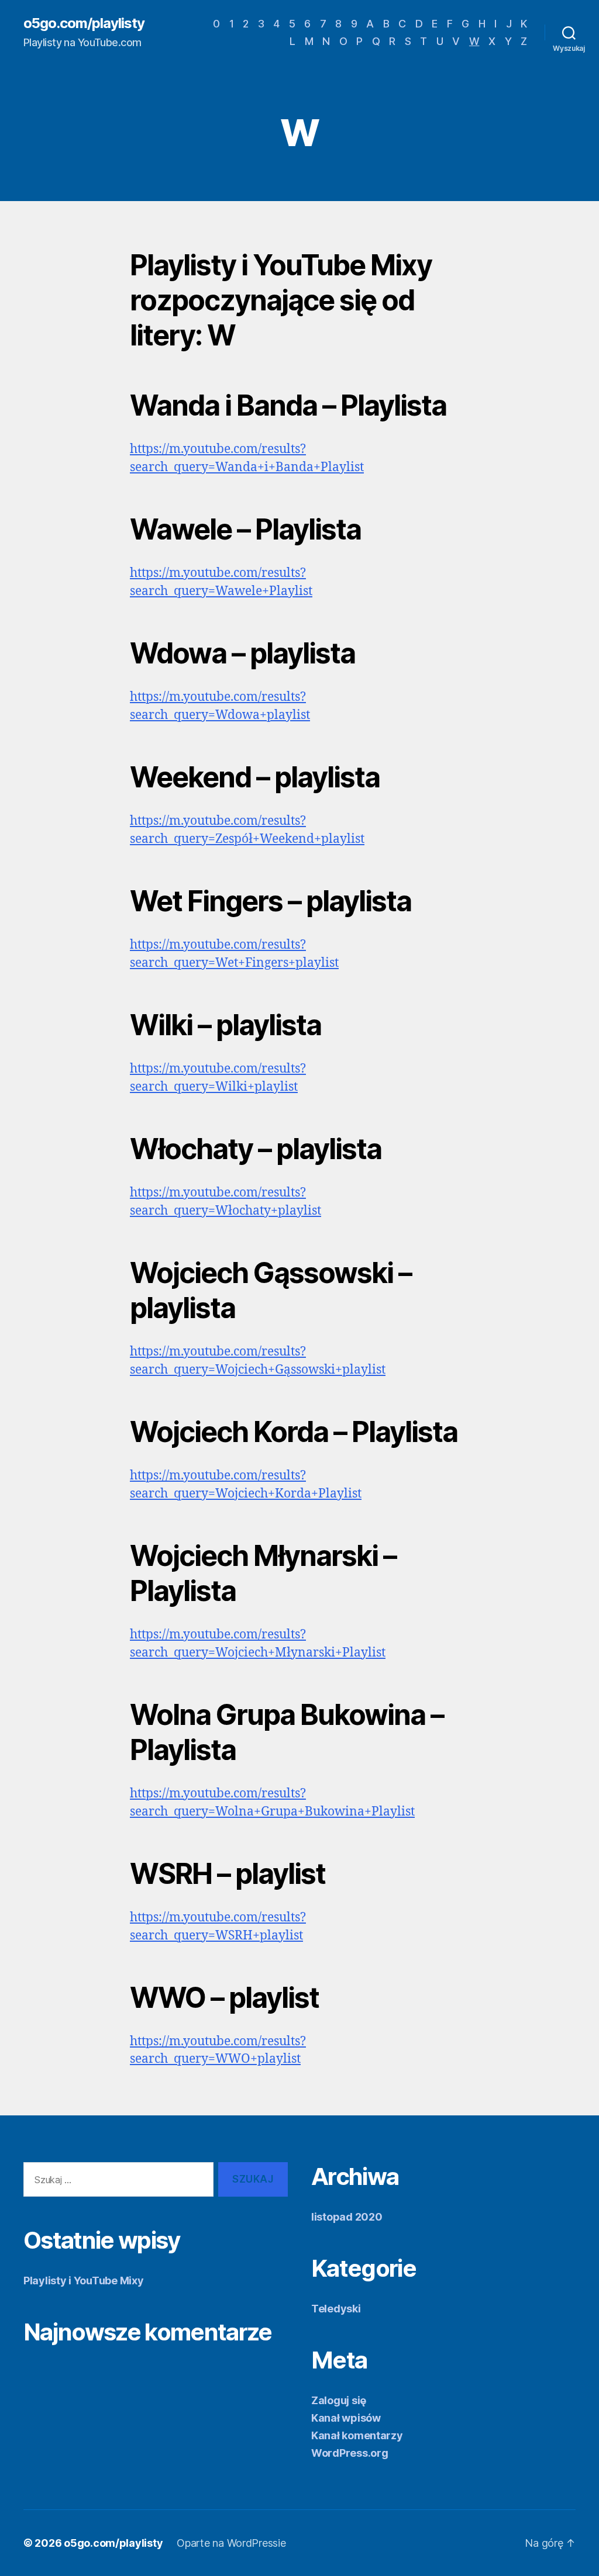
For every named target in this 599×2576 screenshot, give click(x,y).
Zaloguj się (339, 2400)
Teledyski (336, 2309)
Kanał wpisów (346, 2418)
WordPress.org (350, 2453)
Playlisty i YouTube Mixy (84, 2281)
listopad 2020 (347, 2217)
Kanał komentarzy (357, 2435)
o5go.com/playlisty (84, 23)
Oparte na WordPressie (231, 2543)
